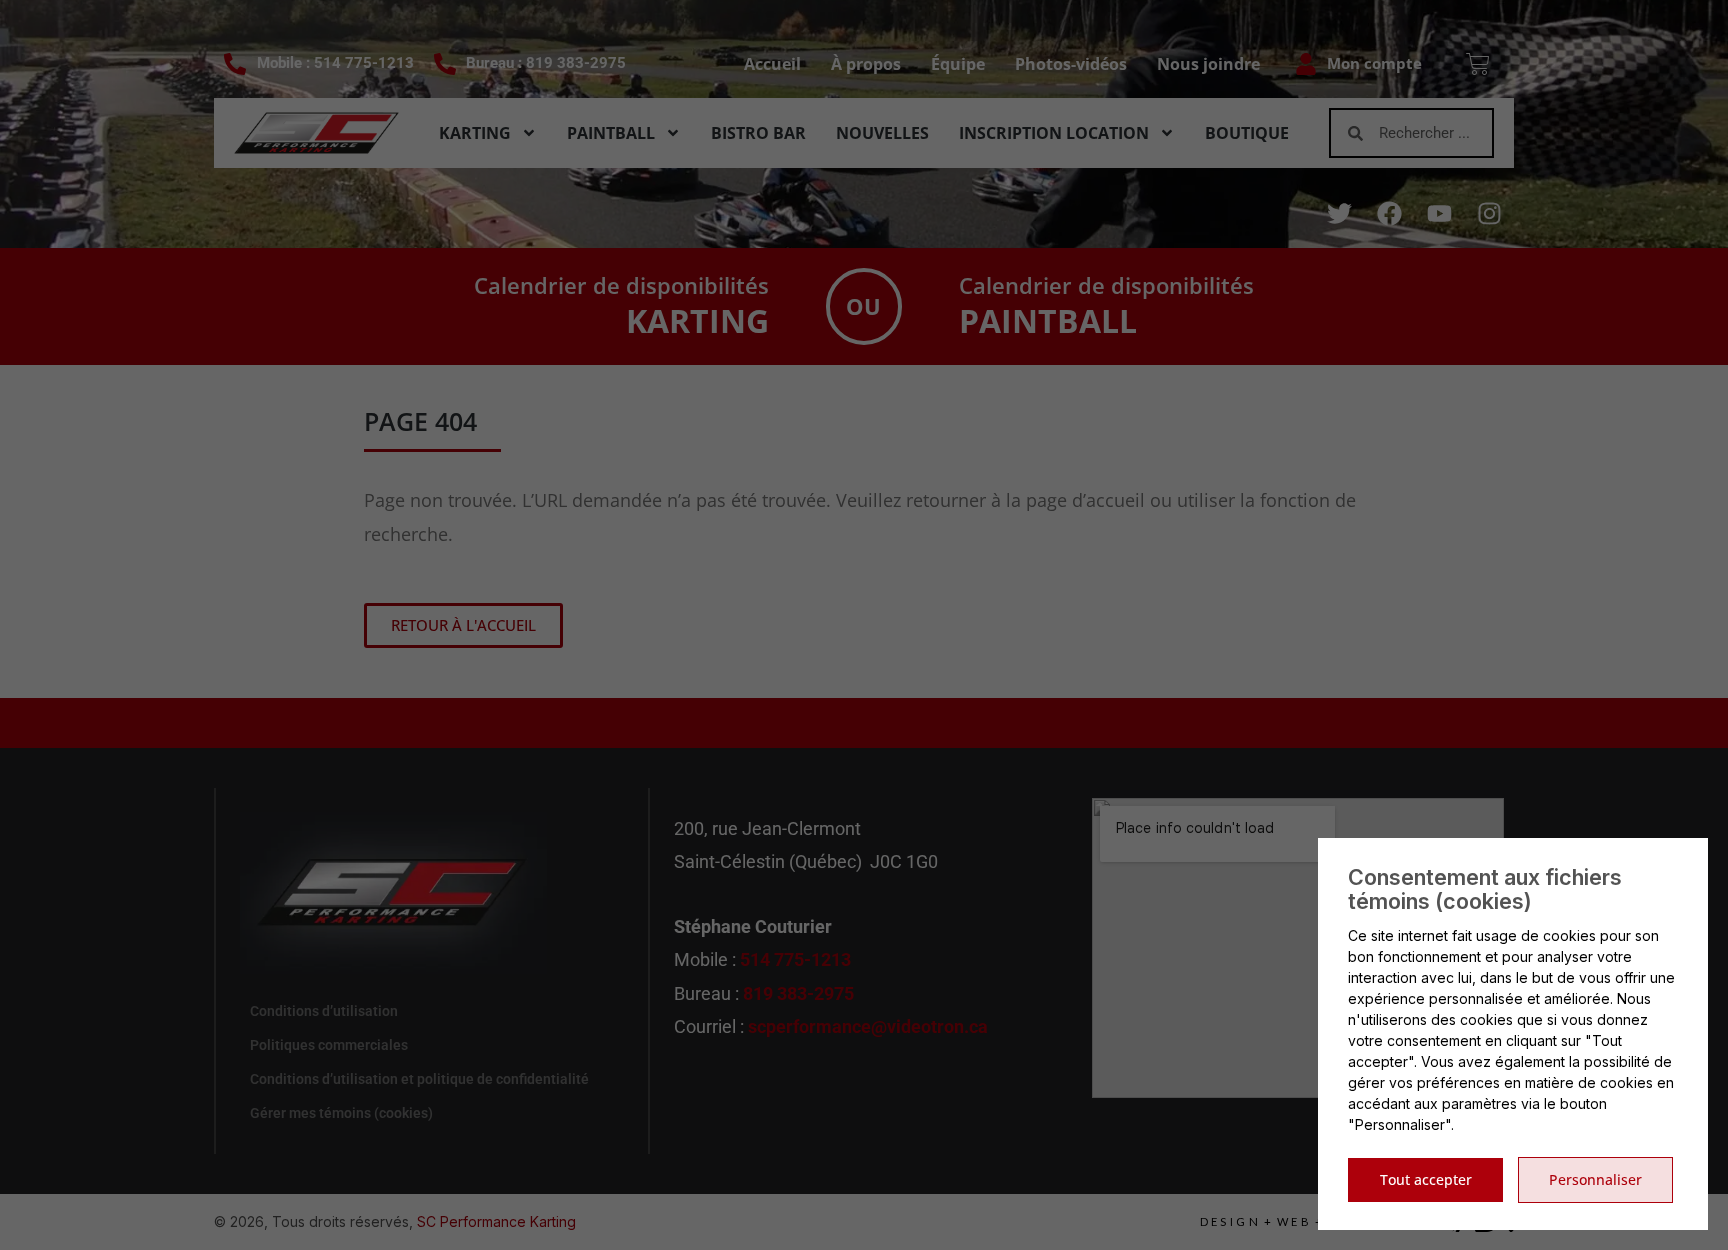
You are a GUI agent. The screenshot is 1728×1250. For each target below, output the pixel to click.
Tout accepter (1426, 1179)
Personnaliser (1595, 1179)
